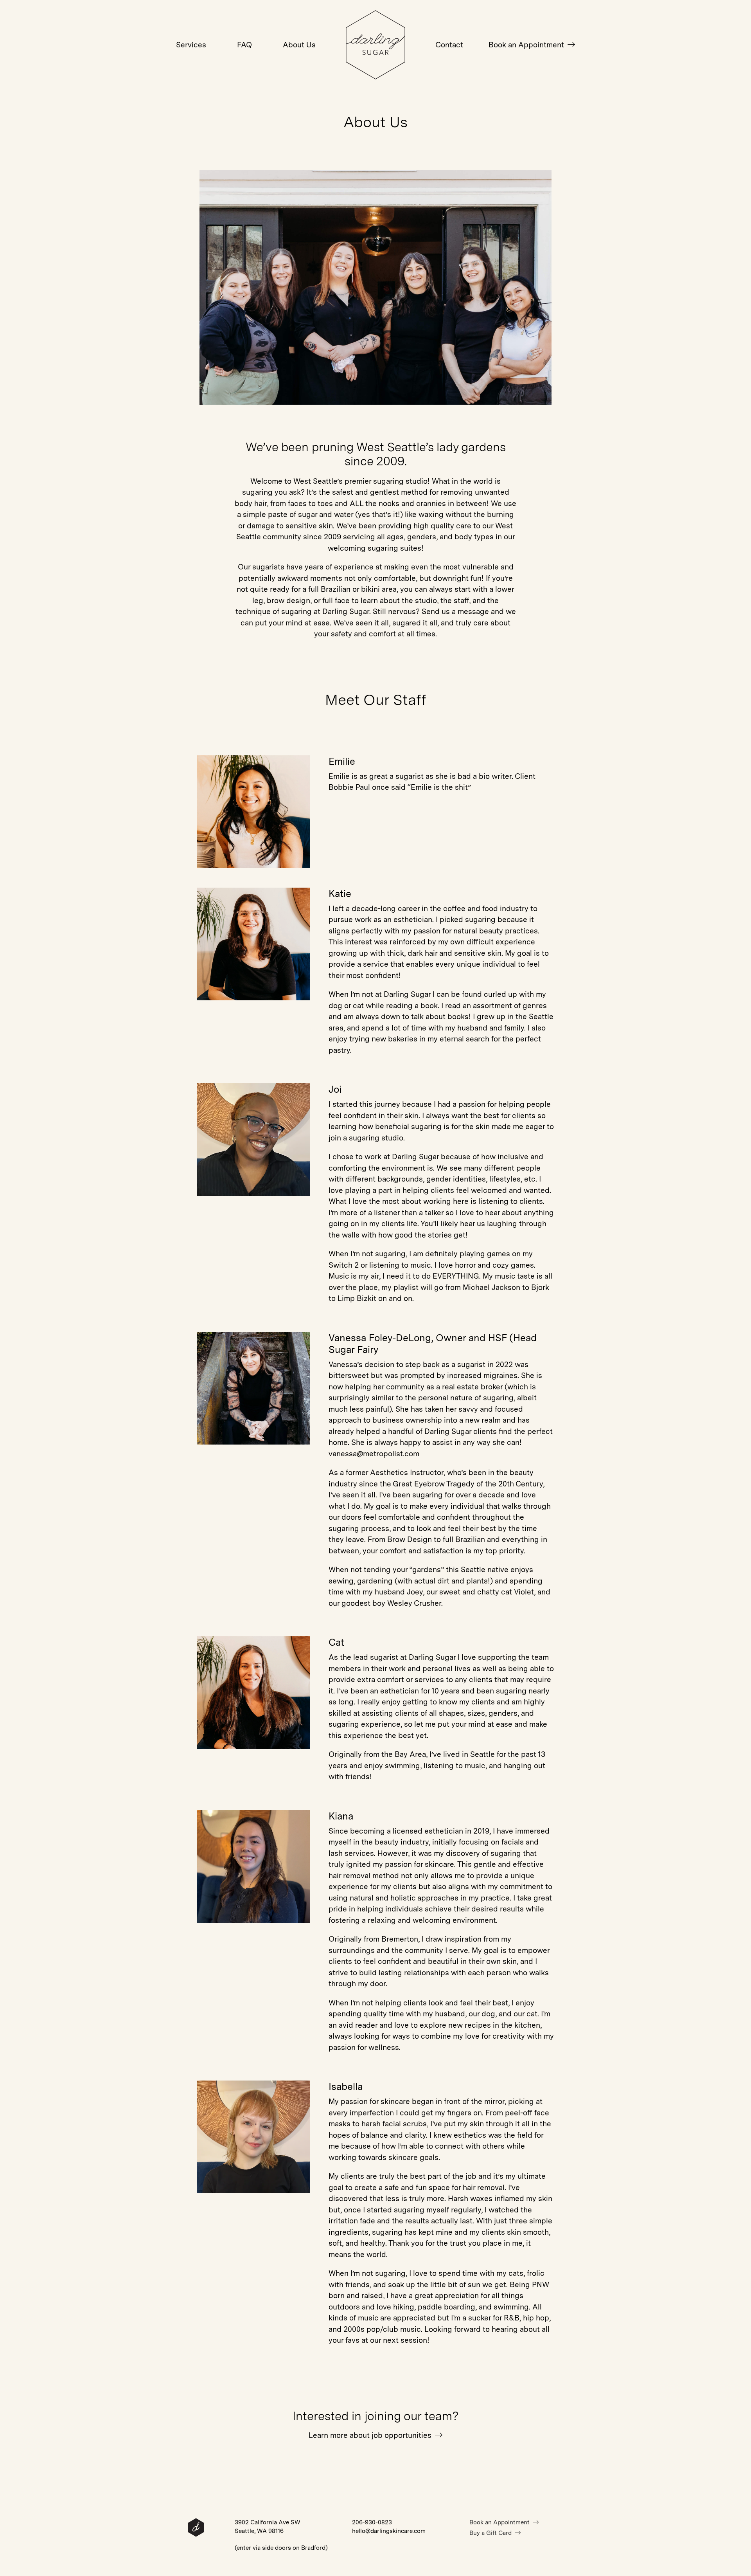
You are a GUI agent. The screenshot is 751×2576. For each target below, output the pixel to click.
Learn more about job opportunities (371, 2435)
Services (191, 45)
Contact (449, 45)
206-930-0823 (372, 2522)
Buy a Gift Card (491, 2533)
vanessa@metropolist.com (374, 1454)
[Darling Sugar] (376, 75)
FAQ (244, 45)
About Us (299, 45)
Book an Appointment (527, 45)
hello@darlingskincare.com (389, 2531)
